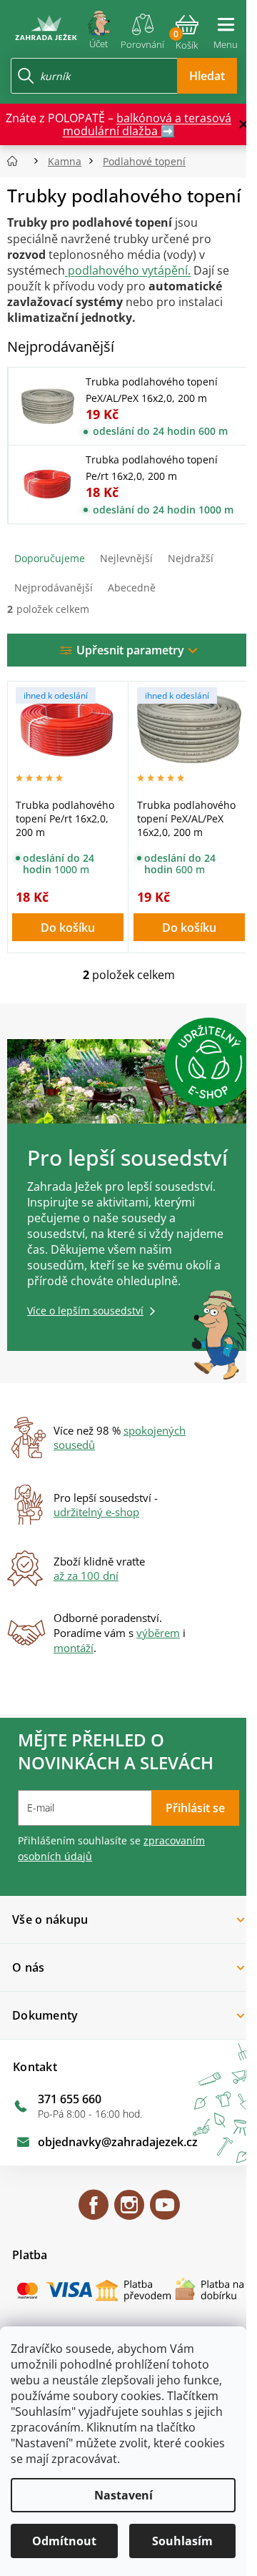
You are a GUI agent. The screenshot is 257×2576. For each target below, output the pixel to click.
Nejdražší (191, 558)
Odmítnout (64, 2541)
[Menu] (226, 27)
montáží (74, 1648)
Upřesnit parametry (130, 650)
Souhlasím (182, 2541)
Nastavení (124, 2495)
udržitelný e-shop (96, 1512)
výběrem (158, 1633)
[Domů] (17, 161)
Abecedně (132, 588)
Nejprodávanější (54, 588)
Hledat (207, 76)
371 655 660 (70, 2099)
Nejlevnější (126, 558)
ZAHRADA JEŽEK (94, 2211)
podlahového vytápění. (128, 270)
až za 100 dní (86, 1575)
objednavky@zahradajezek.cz (118, 2142)
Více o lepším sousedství (85, 1311)
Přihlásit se (195, 1808)
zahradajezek (129, 2211)
